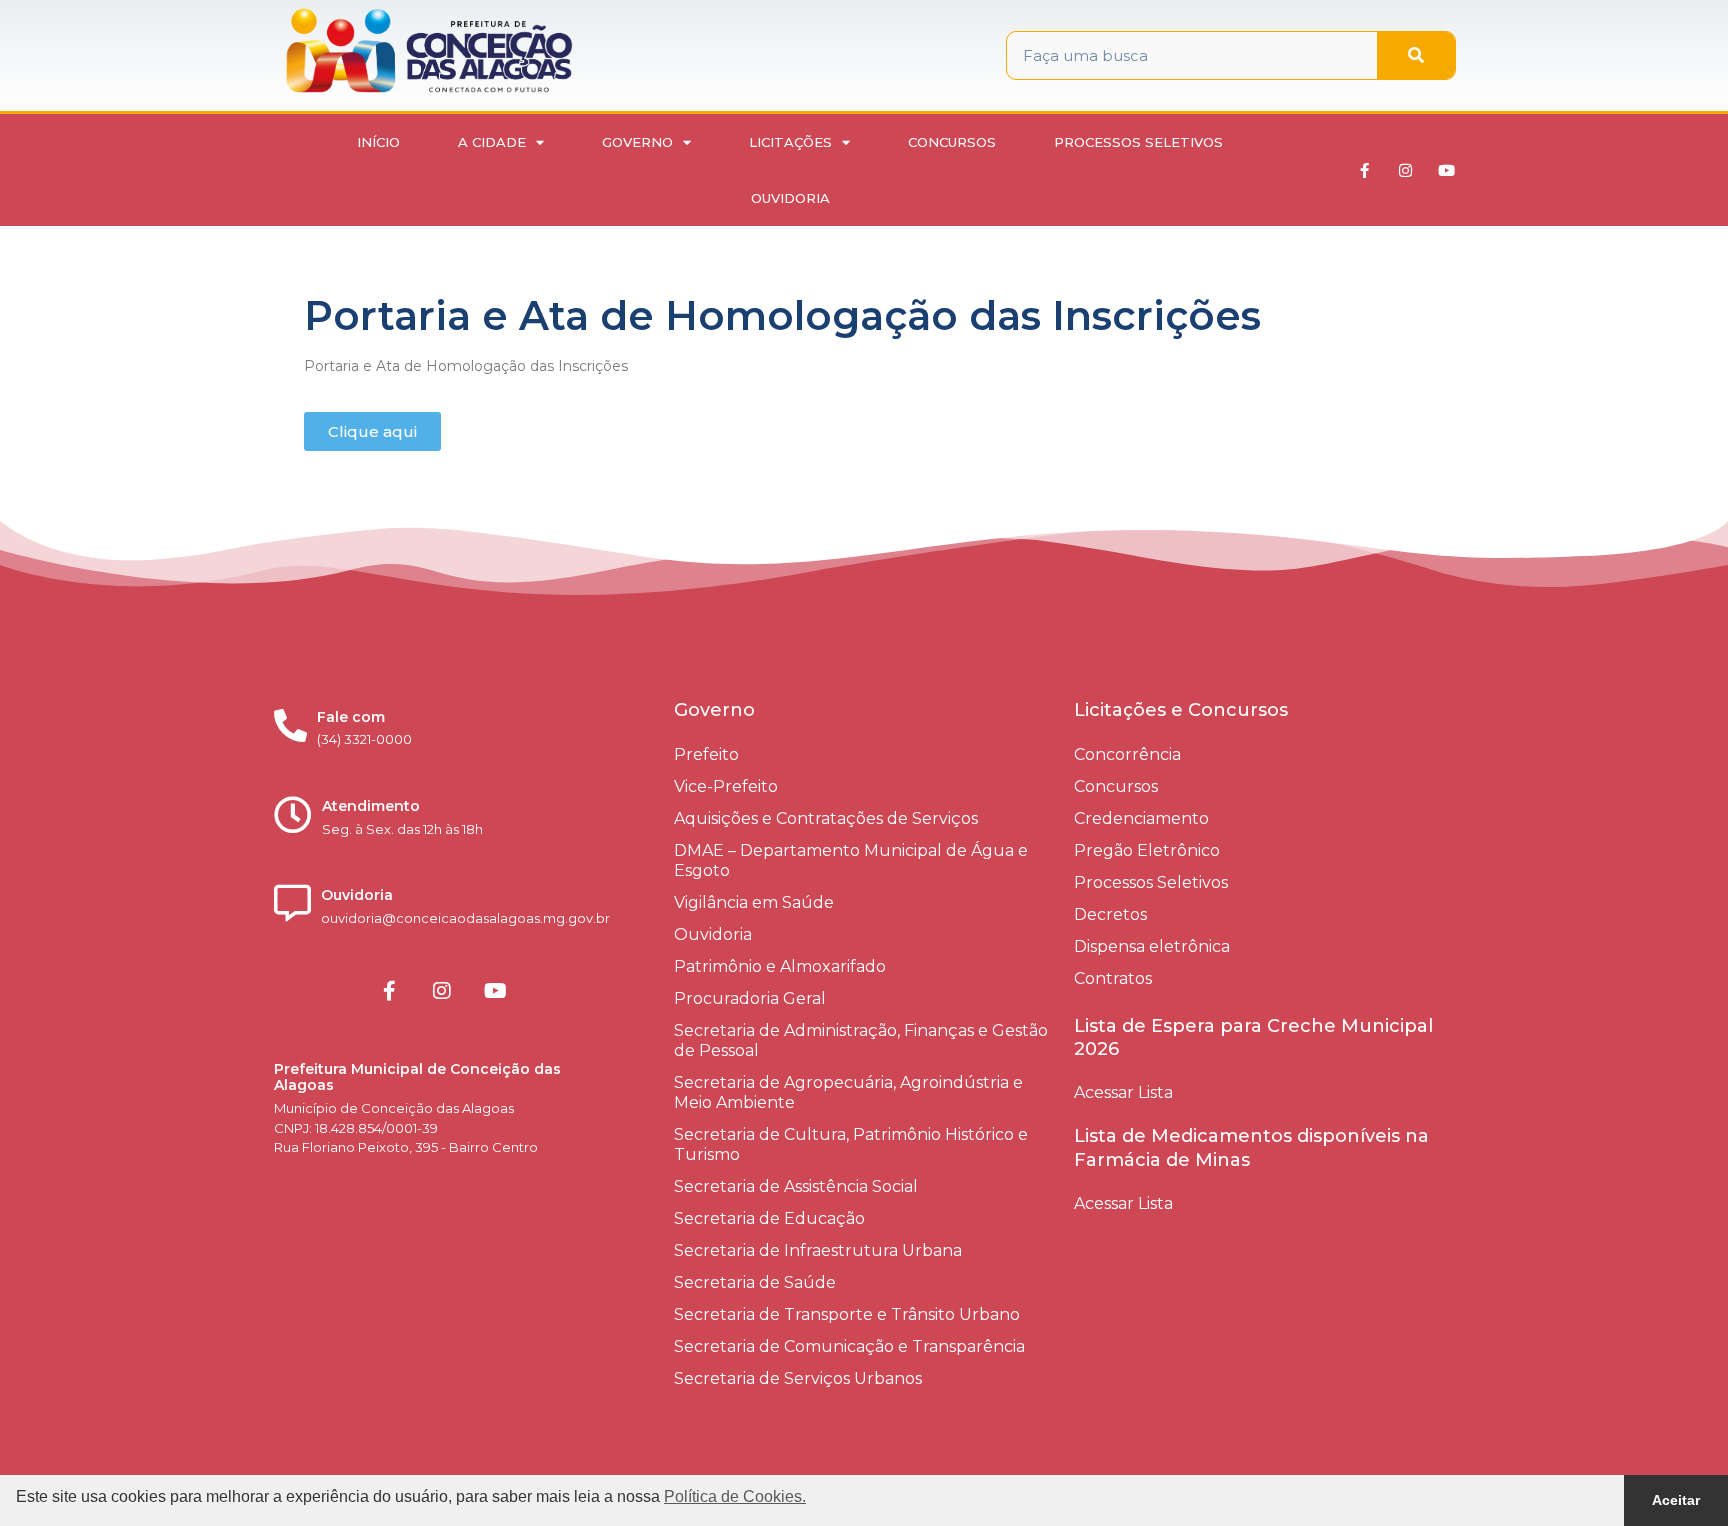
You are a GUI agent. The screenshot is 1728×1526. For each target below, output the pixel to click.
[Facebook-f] (1365, 170)
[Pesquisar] (1416, 55)
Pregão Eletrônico (1147, 850)
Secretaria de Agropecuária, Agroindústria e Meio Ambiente (848, 1092)
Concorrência (1127, 754)
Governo (637, 142)
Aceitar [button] (1676, 1500)
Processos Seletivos (1138, 142)
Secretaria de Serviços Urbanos (798, 1378)
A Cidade (492, 142)
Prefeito (706, 754)
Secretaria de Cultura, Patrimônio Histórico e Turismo (851, 1144)
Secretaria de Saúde (755, 1282)
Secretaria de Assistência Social (796, 1186)
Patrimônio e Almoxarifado (780, 966)
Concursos (952, 142)
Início (378, 142)
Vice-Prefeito (726, 786)
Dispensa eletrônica (1152, 946)
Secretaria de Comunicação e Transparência (849, 1346)
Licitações (790, 142)
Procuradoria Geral (750, 998)
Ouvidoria (790, 198)
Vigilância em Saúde (754, 902)
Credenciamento (1141, 818)
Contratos (1113, 978)
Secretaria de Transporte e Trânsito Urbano (847, 1314)
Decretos (1110, 914)
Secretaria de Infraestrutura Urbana (818, 1250)
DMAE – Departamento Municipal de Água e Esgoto (851, 860)
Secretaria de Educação (769, 1218)
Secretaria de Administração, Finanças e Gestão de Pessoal (861, 1040)
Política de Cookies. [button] (735, 1496)
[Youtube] (1447, 170)
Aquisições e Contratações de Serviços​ (826, 818)
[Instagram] (1406, 170)
